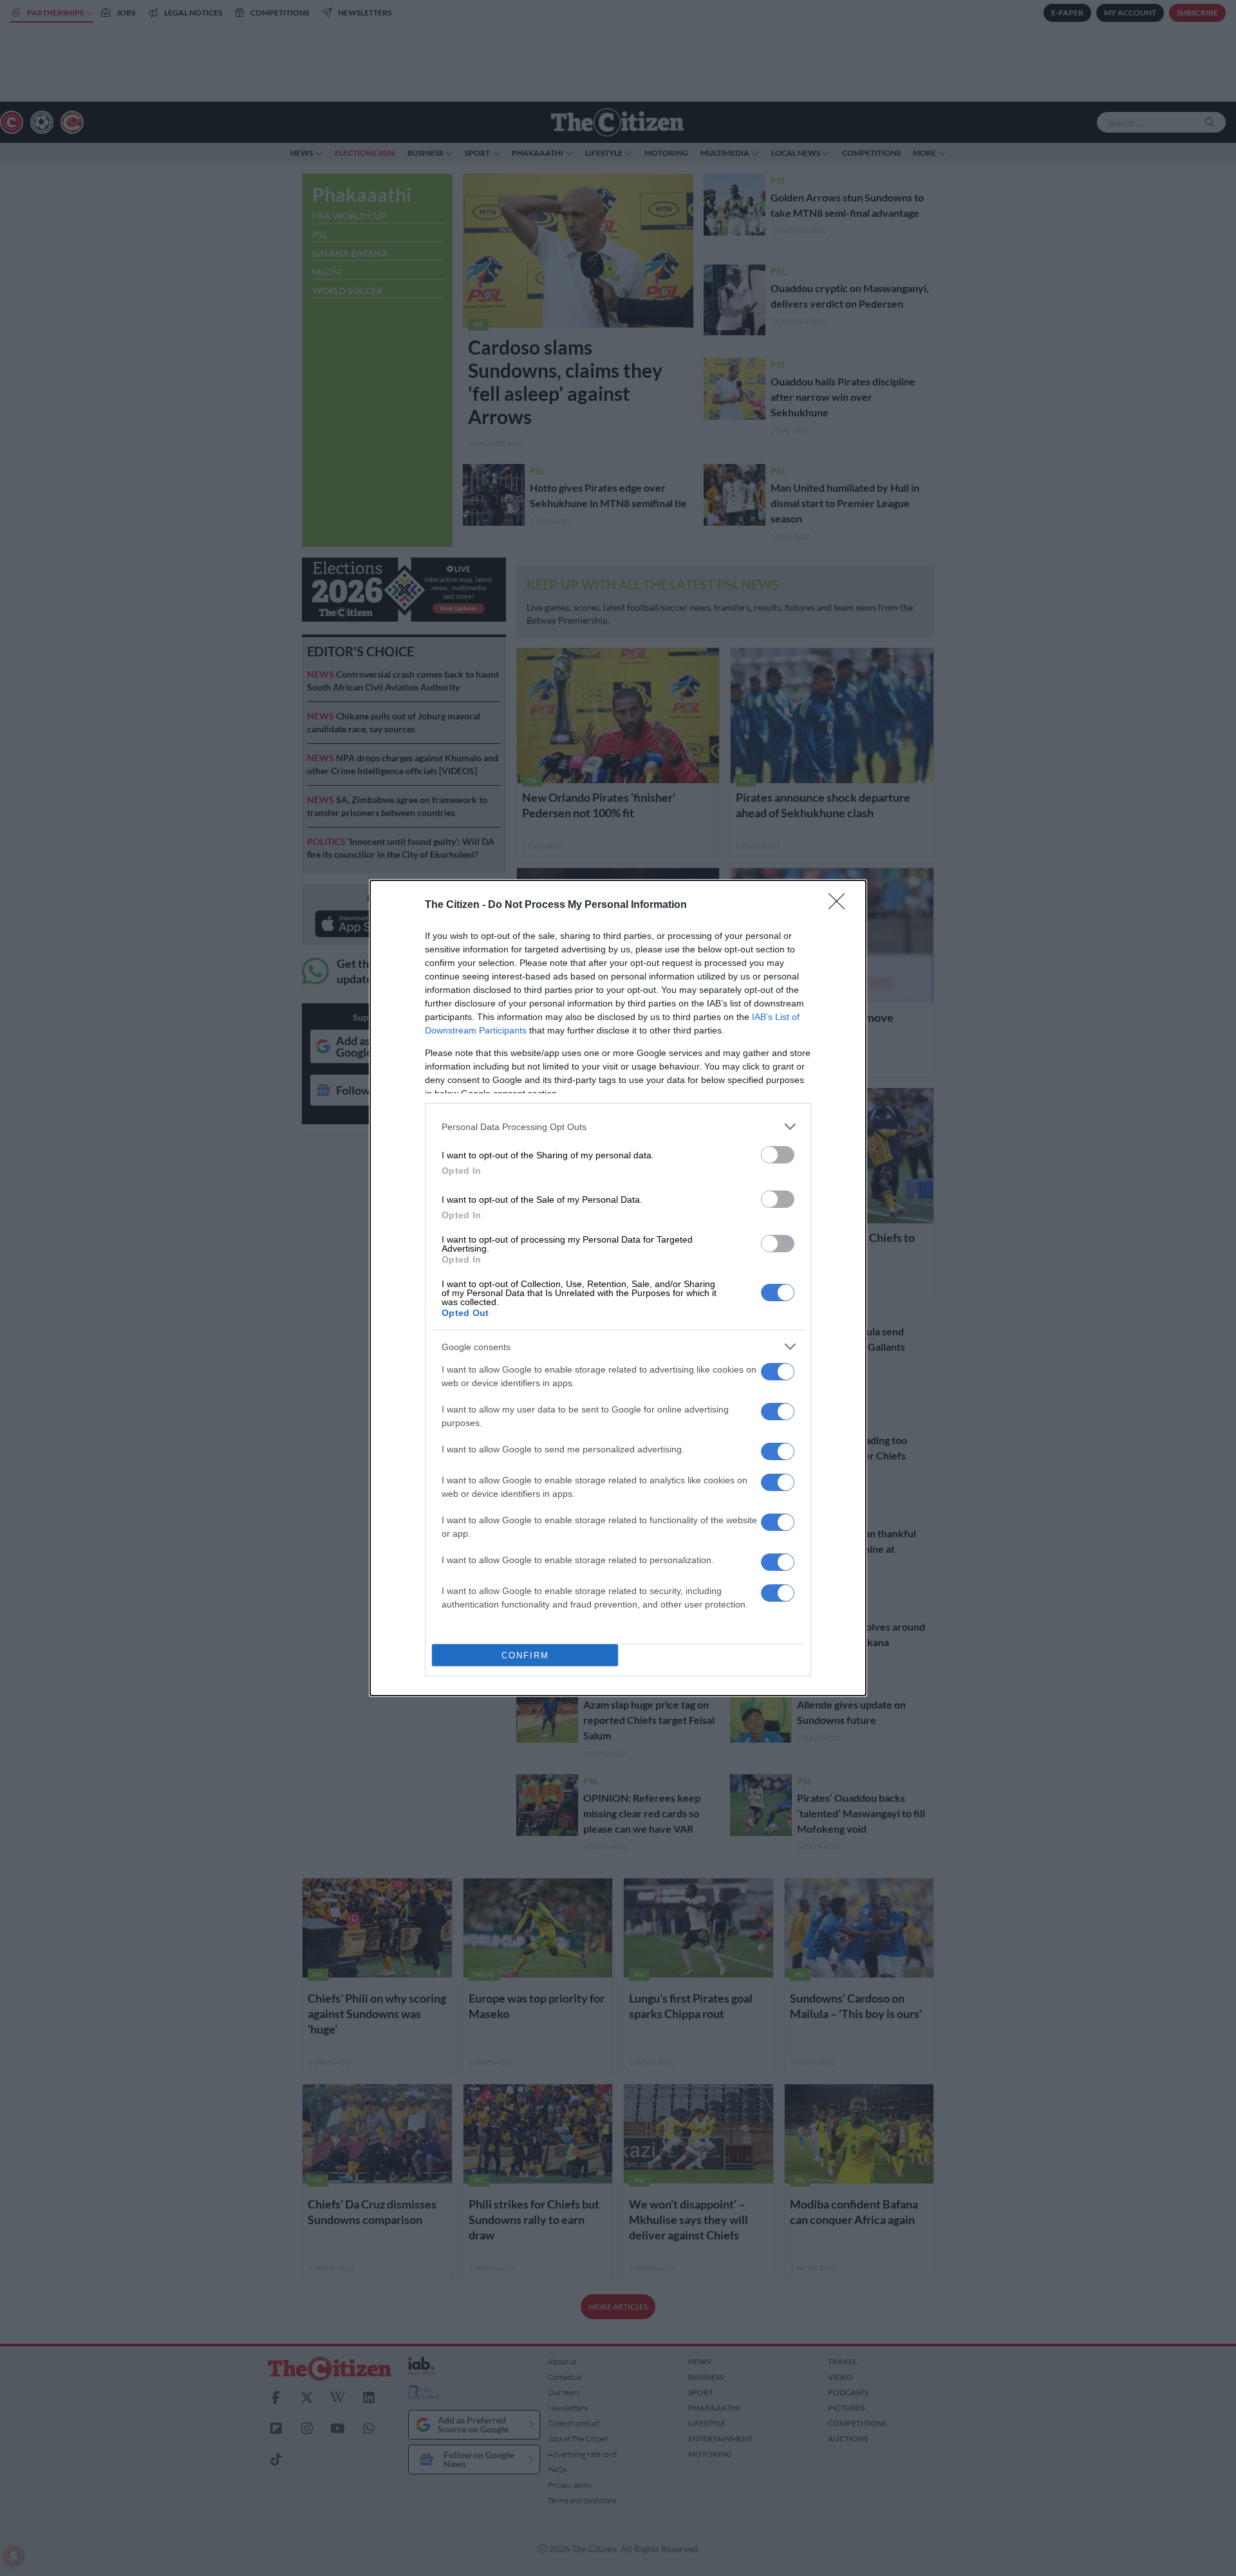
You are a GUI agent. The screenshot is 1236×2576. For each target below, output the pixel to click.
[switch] (778, 1155)
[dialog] (618, 1288)
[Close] (841, 905)
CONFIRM (525, 1655)
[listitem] (618, 1126)
